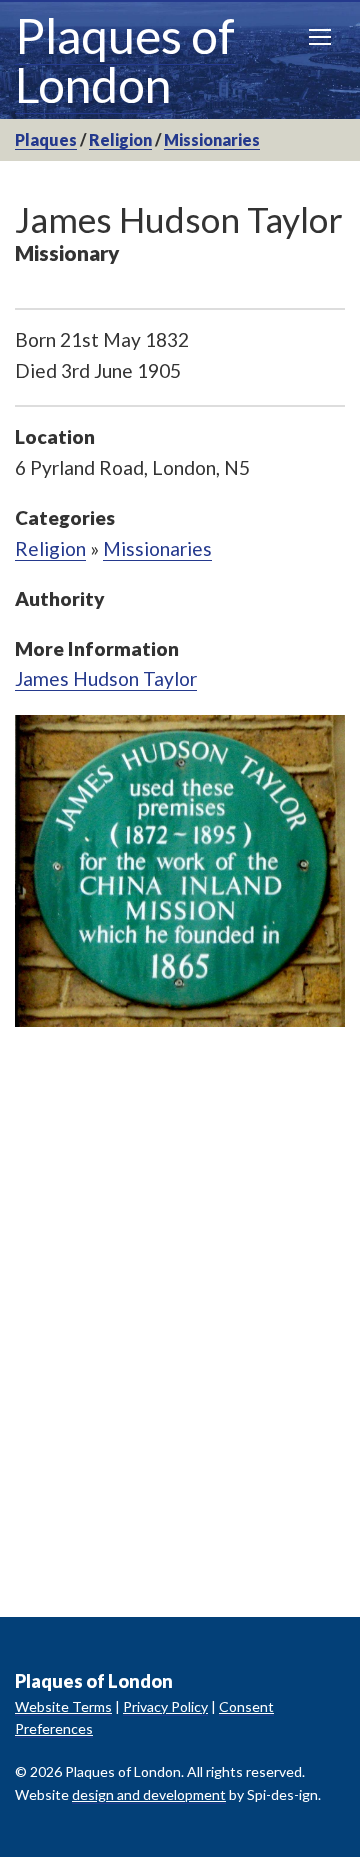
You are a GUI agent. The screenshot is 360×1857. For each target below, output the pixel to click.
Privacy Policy (165, 1706)
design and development (149, 1794)
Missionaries (212, 139)
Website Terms (63, 1706)
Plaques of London (125, 60)
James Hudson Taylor (106, 678)
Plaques (46, 139)
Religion (120, 139)
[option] (180, 871)
